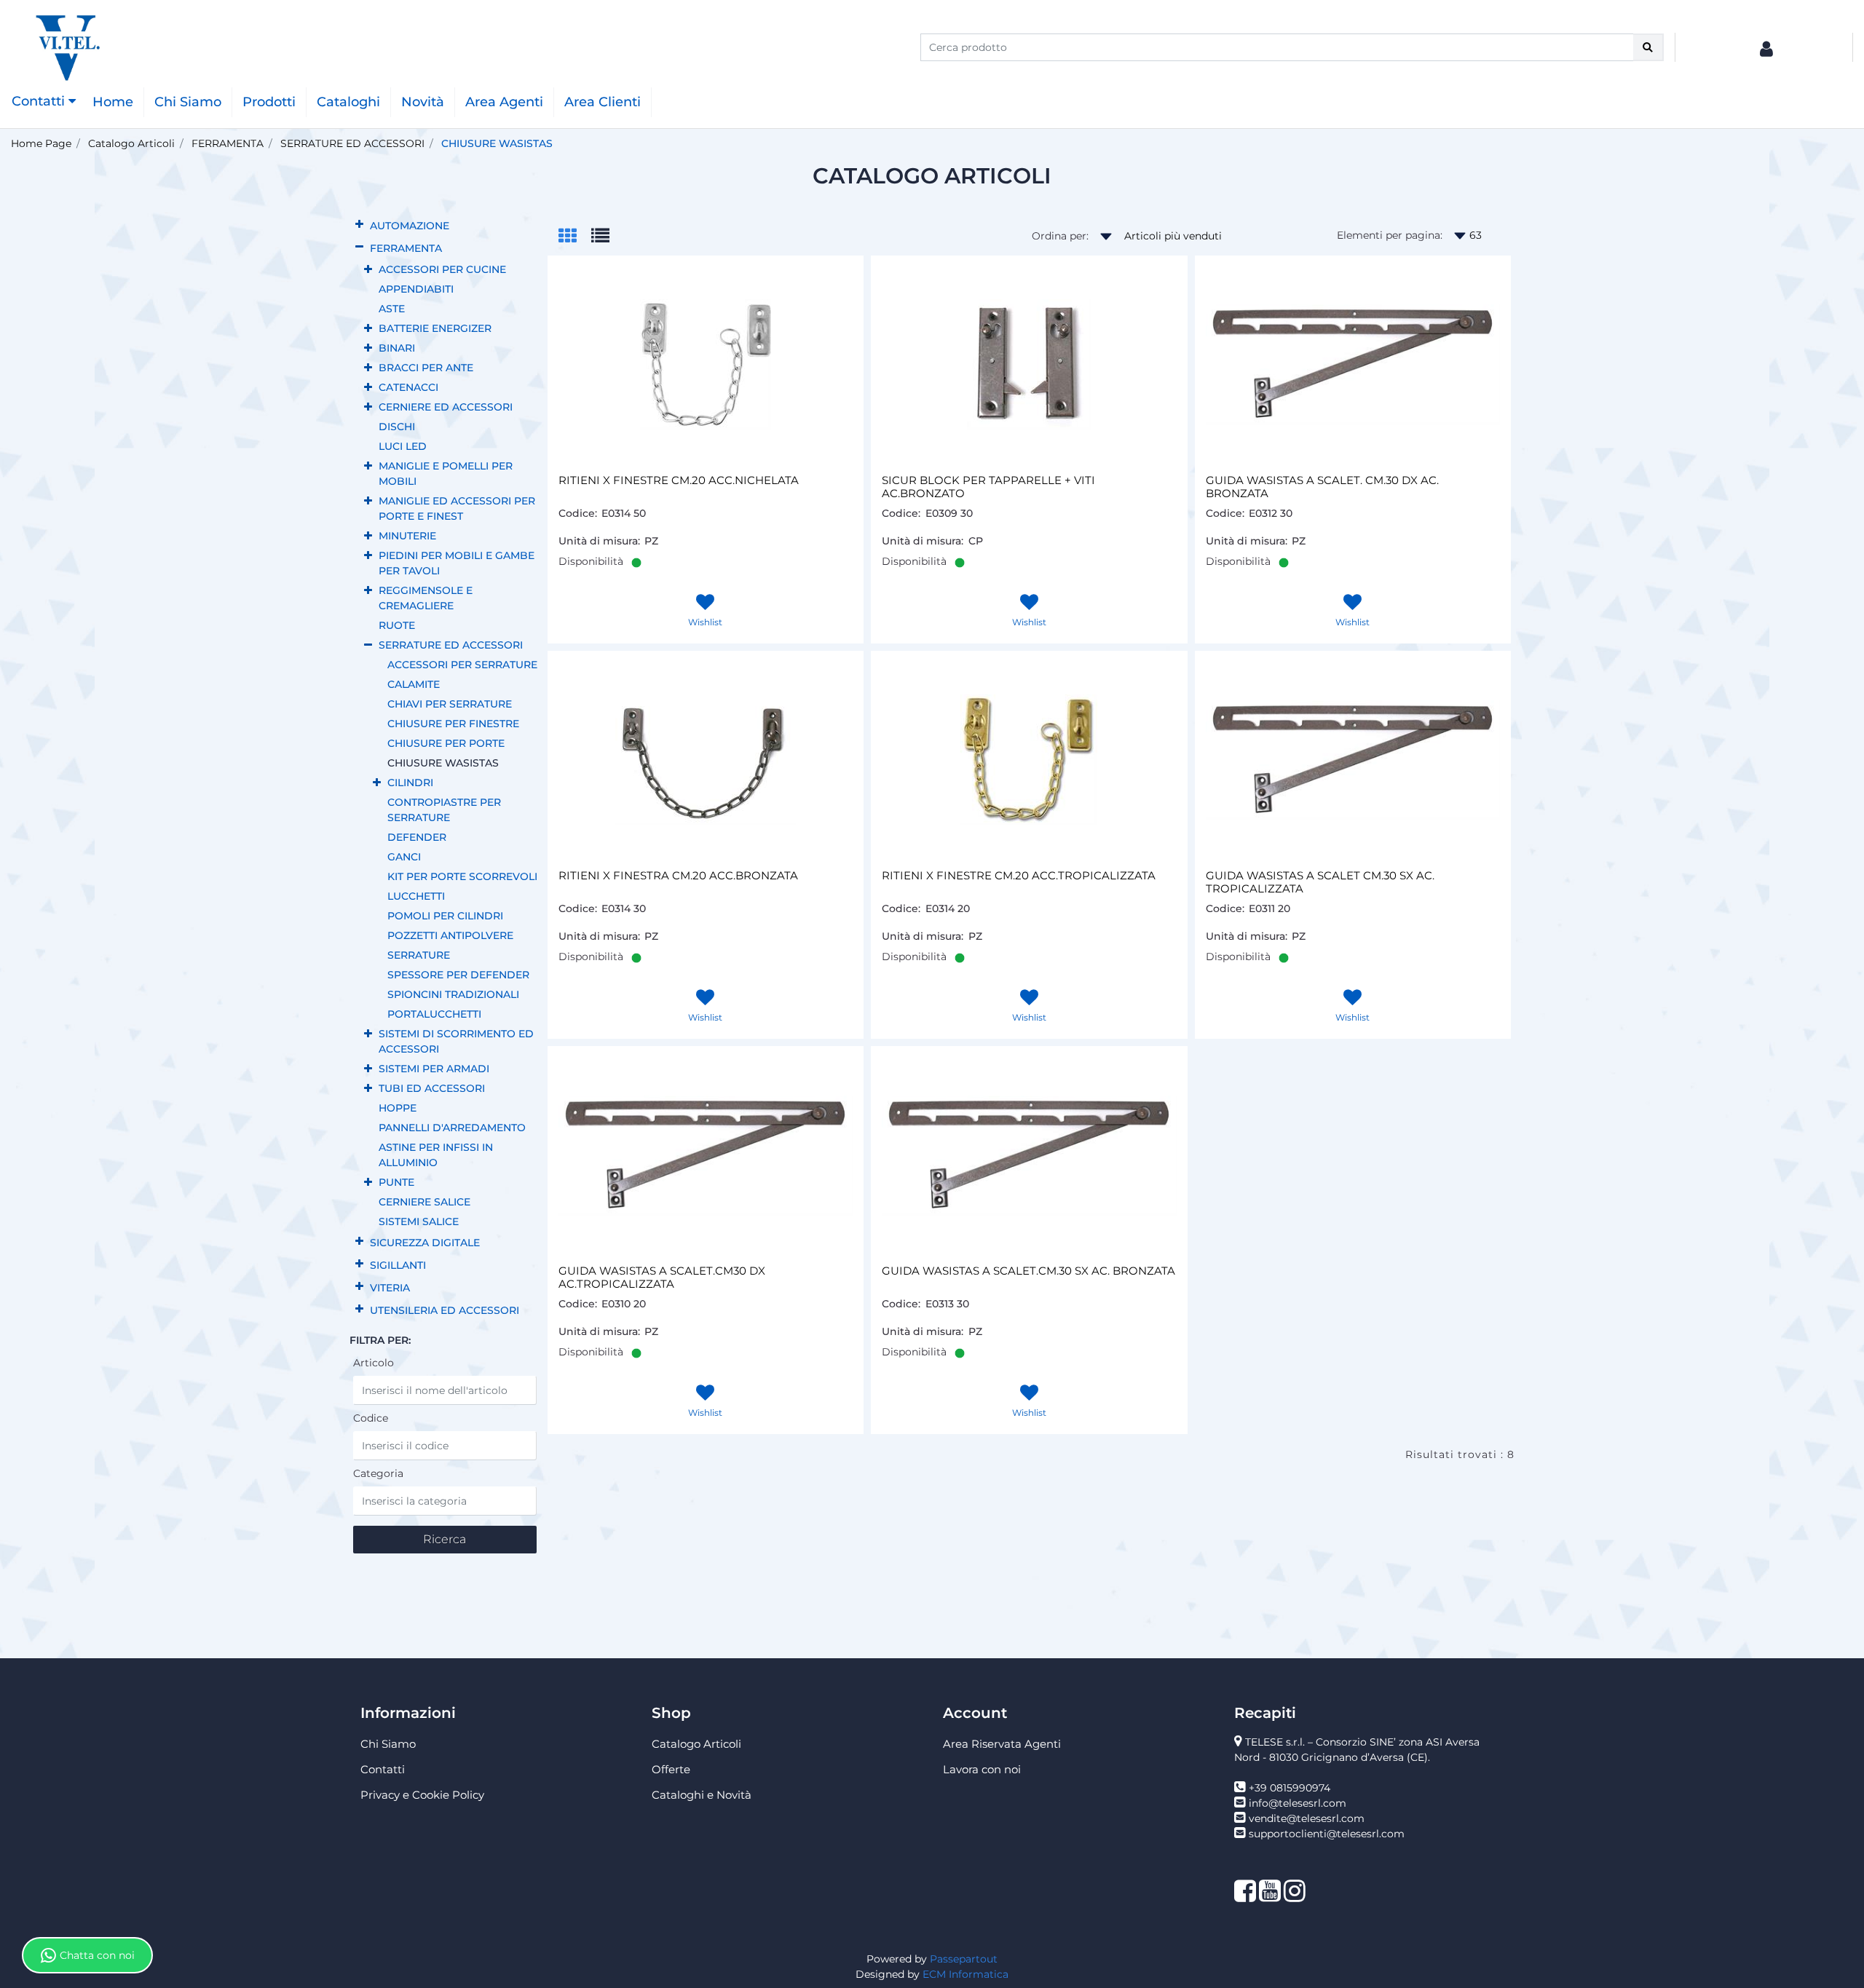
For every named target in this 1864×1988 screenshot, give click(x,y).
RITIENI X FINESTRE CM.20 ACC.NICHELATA (679, 480)
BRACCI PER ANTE (426, 368)
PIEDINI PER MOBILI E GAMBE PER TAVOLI (457, 563)
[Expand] (359, 225)
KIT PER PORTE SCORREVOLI (462, 876)
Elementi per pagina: (1390, 235)
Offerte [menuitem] (671, 1769)
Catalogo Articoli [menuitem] (696, 1744)
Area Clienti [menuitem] (603, 102)
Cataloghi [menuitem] (348, 102)
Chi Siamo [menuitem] (188, 102)
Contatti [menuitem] (383, 1769)
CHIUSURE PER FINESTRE (453, 724)
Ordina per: (1060, 236)
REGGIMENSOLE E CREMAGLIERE (426, 598)
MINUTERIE (407, 536)
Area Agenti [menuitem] (504, 102)
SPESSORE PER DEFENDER (458, 975)
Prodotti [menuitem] (269, 102)
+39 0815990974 (1290, 1788)
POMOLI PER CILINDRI (445, 916)
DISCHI (397, 427)
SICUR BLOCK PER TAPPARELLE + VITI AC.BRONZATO (988, 487)
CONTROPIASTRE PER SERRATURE (444, 810)
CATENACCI (408, 387)
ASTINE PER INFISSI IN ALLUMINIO (436, 1155)
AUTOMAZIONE (410, 226)
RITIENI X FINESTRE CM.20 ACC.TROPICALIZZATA (1019, 876)
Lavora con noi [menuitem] (982, 1769)
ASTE (392, 309)
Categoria (378, 1473)
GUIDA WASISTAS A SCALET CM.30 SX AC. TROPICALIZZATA (1320, 882)
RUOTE (397, 625)
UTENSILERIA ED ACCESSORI (445, 1310)
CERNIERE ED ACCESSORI (446, 407)
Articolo (374, 1363)
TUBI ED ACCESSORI (432, 1088)
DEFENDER (417, 837)
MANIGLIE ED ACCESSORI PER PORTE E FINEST (457, 508)
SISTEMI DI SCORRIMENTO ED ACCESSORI (456, 1041)
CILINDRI (410, 783)
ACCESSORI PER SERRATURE (462, 665)
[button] (1648, 47)
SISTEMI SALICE (419, 1221)
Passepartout (964, 1959)
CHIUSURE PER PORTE (446, 743)
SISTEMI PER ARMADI (434, 1069)
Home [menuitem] (113, 102)
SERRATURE (419, 955)
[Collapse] (359, 247)
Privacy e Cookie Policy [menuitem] (422, 1795)
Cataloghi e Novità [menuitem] (702, 1795)
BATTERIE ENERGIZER (435, 328)
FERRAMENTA (228, 143)
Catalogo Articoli (131, 143)
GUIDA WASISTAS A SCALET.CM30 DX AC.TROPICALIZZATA (662, 1278)
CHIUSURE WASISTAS (497, 143)
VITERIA (390, 1288)
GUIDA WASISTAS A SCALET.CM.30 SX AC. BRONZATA (1028, 1271)
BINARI (397, 348)
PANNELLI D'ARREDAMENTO (452, 1128)
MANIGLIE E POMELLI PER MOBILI (446, 474)
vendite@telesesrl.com (1307, 1818)
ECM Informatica (965, 1974)
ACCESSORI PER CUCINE (442, 269)
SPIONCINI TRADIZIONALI (453, 994)
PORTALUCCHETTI (434, 1014)
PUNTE (396, 1182)
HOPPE (398, 1108)
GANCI (404, 857)
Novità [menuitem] (423, 102)
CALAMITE (414, 684)
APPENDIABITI (416, 289)
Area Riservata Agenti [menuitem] (1002, 1744)
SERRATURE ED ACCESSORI (352, 143)
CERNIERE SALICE (424, 1202)
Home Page (41, 143)
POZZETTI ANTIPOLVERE (450, 935)
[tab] (575, 237)
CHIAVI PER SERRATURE (450, 704)
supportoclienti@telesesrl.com (1327, 1834)
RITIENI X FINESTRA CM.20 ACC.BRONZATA (678, 876)
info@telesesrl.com (1298, 1803)
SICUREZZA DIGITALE (425, 1243)
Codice (371, 1418)
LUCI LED (403, 446)
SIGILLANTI (398, 1265)
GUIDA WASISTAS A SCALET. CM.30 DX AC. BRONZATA (1322, 487)
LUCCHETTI (416, 896)
